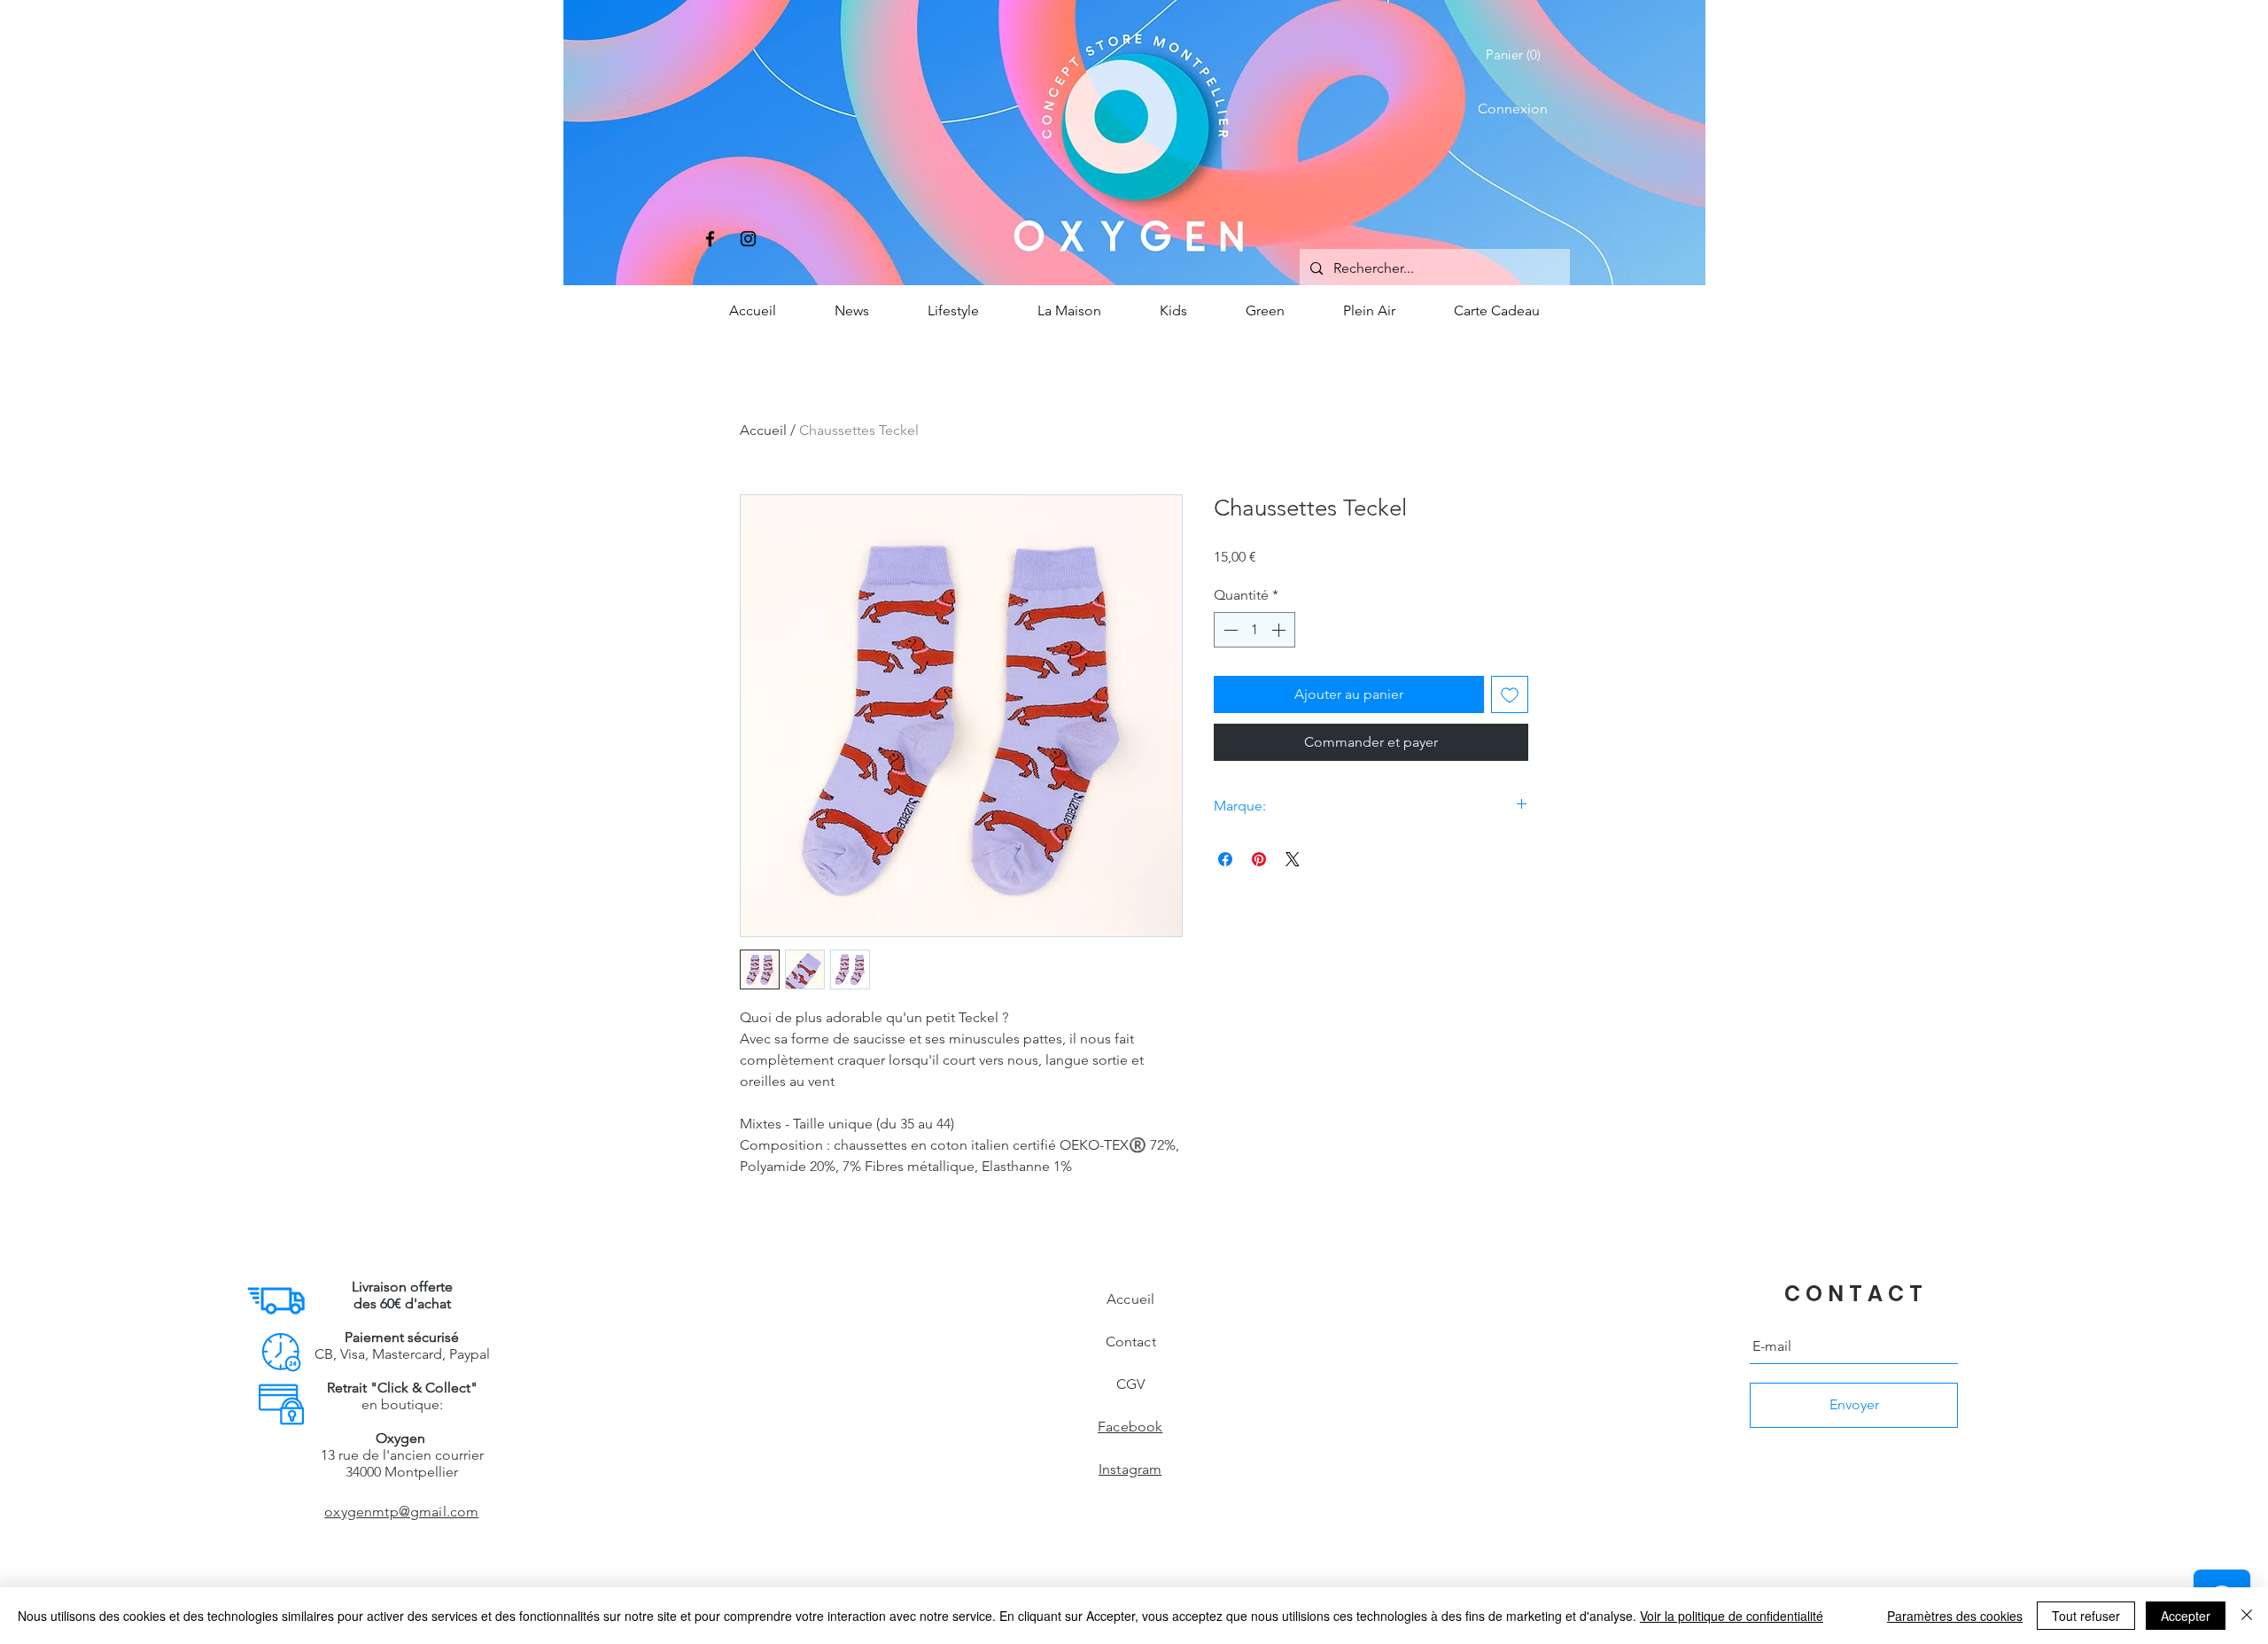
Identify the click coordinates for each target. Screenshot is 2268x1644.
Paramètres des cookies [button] (1955, 1616)
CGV (1130, 1384)
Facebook (1130, 1427)
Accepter (2186, 1616)
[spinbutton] (1254, 630)
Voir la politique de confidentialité (1732, 1616)
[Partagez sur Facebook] (1225, 859)
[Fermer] (2247, 1616)
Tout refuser (2086, 1616)
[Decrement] (1229, 630)
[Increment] (1280, 630)
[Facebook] (710, 239)
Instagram (1130, 1469)
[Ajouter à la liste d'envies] (1510, 694)
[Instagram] (748, 239)
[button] (1517, 55)
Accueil (763, 430)
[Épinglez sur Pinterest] (1259, 859)
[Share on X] (1293, 859)
